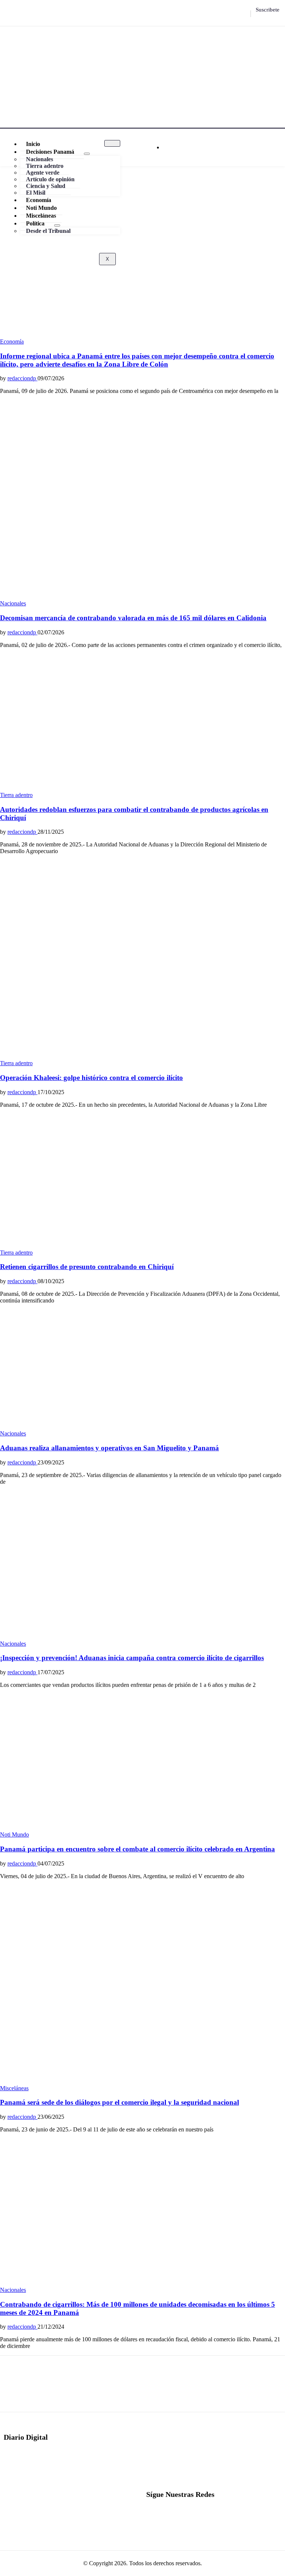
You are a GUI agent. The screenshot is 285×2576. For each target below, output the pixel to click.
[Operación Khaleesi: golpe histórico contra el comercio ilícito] (142, 1056)
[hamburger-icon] (112, 143)
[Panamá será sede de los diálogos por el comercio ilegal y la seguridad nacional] (142, 2081)
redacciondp (22, 378)
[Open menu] (87, 154)
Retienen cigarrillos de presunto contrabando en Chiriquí (87, 1267)
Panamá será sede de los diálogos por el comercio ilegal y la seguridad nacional (119, 2102)
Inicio (33, 144)
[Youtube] (247, 14)
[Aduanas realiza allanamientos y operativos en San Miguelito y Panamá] (89, 1427)
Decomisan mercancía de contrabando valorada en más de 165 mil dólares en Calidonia (133, 618)
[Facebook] (220, 14)
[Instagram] (238, 14)
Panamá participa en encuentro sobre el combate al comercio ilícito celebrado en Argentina (137, 1849)
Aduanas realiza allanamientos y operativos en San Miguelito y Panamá (109, 1448)
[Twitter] (229, 14)
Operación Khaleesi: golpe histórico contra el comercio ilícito (91, 1078)
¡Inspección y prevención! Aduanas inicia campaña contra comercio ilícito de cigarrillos (132, 1658)
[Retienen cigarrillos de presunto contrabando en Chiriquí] (119, 1246)
